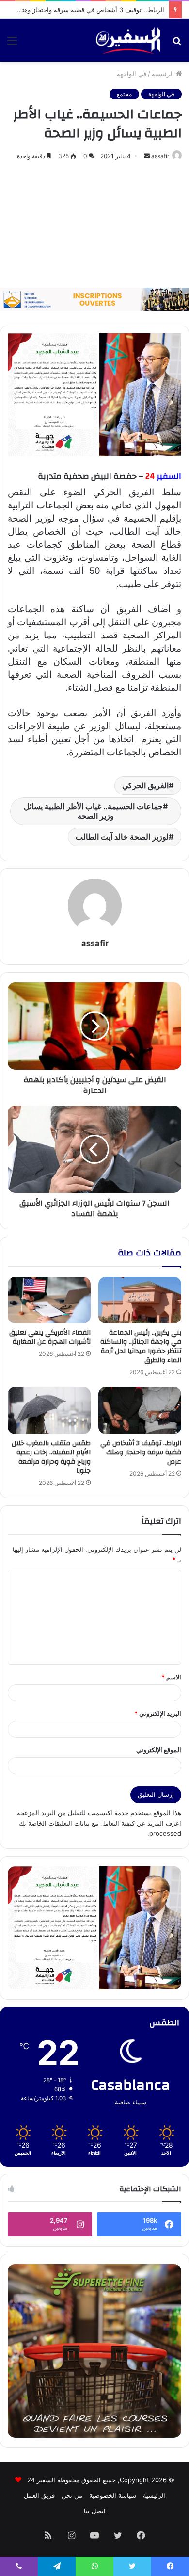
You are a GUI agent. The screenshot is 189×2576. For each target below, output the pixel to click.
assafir (160, 156)
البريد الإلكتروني (158, 1713)
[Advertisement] (94, 225)
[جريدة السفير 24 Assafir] (128, 40)
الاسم (171, 1677)
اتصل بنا (95, 2511)
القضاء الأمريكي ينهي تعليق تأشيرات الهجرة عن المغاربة (50, 1337)
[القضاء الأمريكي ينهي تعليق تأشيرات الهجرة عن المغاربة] (49, 1300)
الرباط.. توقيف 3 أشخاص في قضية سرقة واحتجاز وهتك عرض (82, 10)
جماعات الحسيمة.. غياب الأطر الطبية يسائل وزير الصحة (93, 811)
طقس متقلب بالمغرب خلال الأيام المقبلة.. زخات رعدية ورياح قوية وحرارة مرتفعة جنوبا (51, 1457)
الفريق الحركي (145, 785)
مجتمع (124, 94)
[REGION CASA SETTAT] (94, 394)
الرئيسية (164, 74)
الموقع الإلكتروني (159, 1750)
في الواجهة (132, 74)
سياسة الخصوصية (113, 2495)
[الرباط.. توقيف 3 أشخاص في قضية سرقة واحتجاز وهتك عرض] (140, 1410)
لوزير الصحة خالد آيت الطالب (122, 837)
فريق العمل (39, 2495)
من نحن (72, 2495)
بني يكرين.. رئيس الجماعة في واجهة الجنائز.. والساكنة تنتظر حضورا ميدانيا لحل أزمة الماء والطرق (141, 1346)
